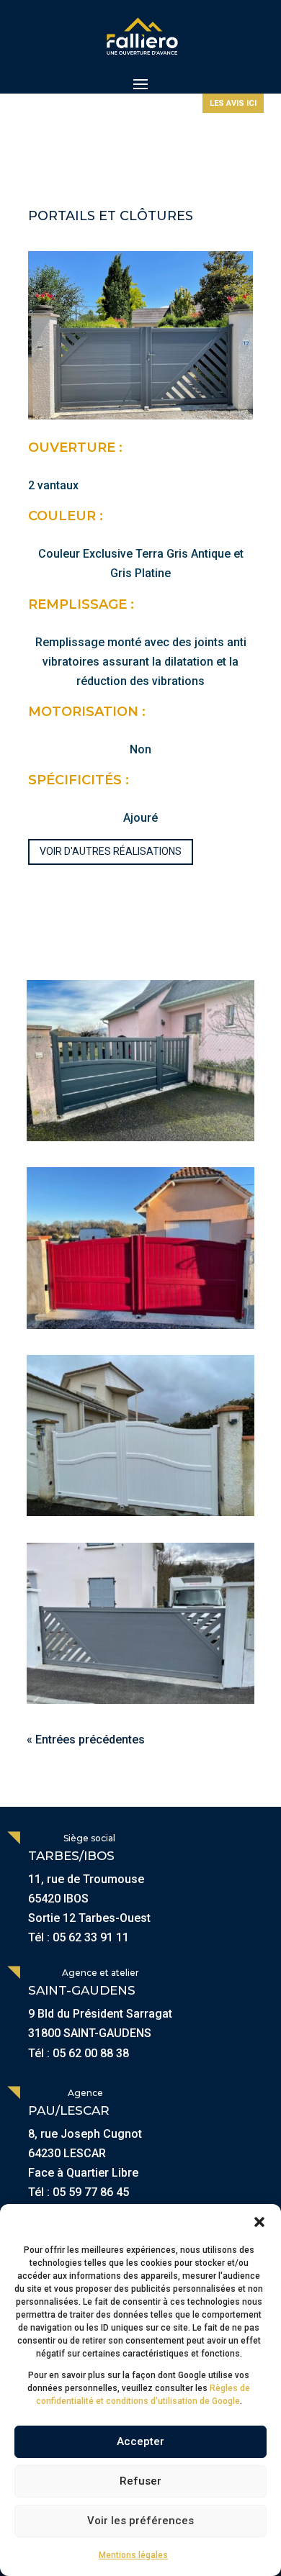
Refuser (140, 2481)
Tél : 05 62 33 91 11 (79, 1937)
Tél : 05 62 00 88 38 (79, 2053)
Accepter (140, 2441)
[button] (259, 2222)
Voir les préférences (140, 2521)
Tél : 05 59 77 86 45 (79, 2192)
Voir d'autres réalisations (111, 851)
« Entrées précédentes (86, 1740)
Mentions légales (133, 2555)
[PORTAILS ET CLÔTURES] (140, 1061)
